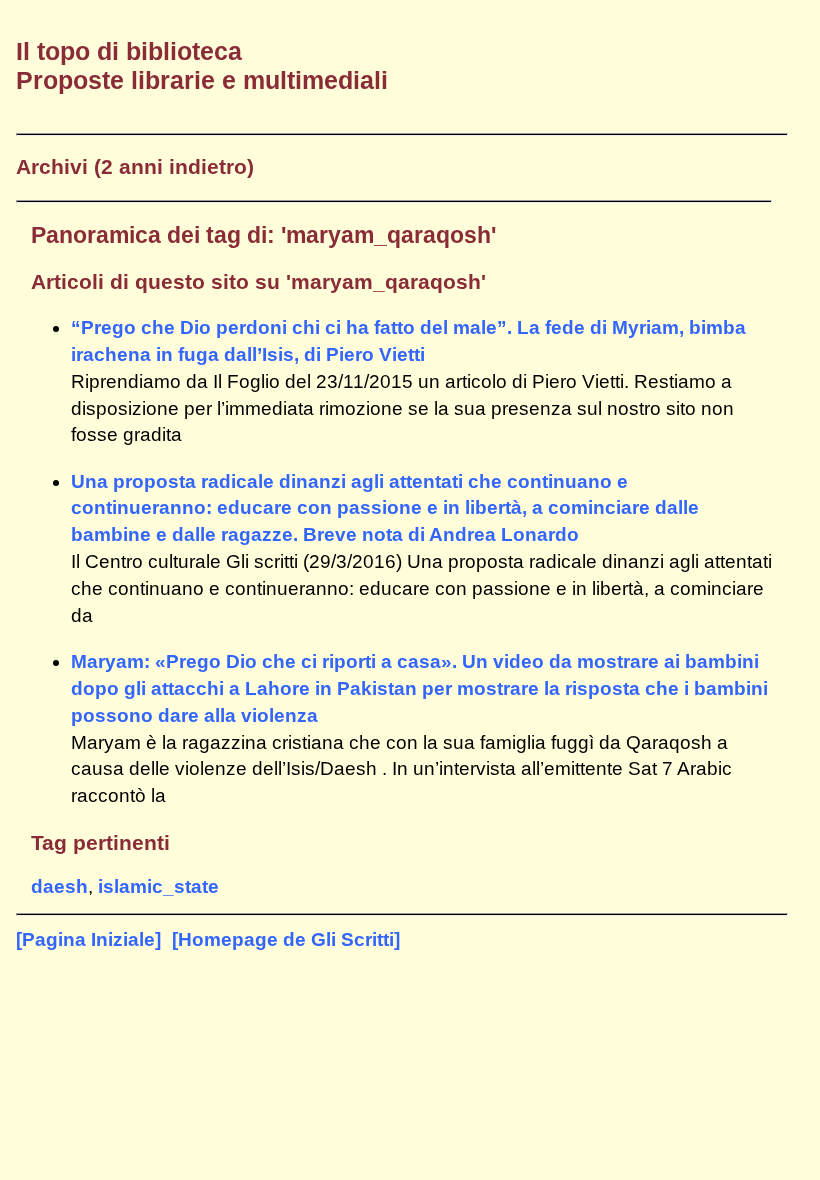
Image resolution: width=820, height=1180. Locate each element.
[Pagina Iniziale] (88, 939)
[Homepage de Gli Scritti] (286, 939)
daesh (59, 886)
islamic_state (158, 886)
